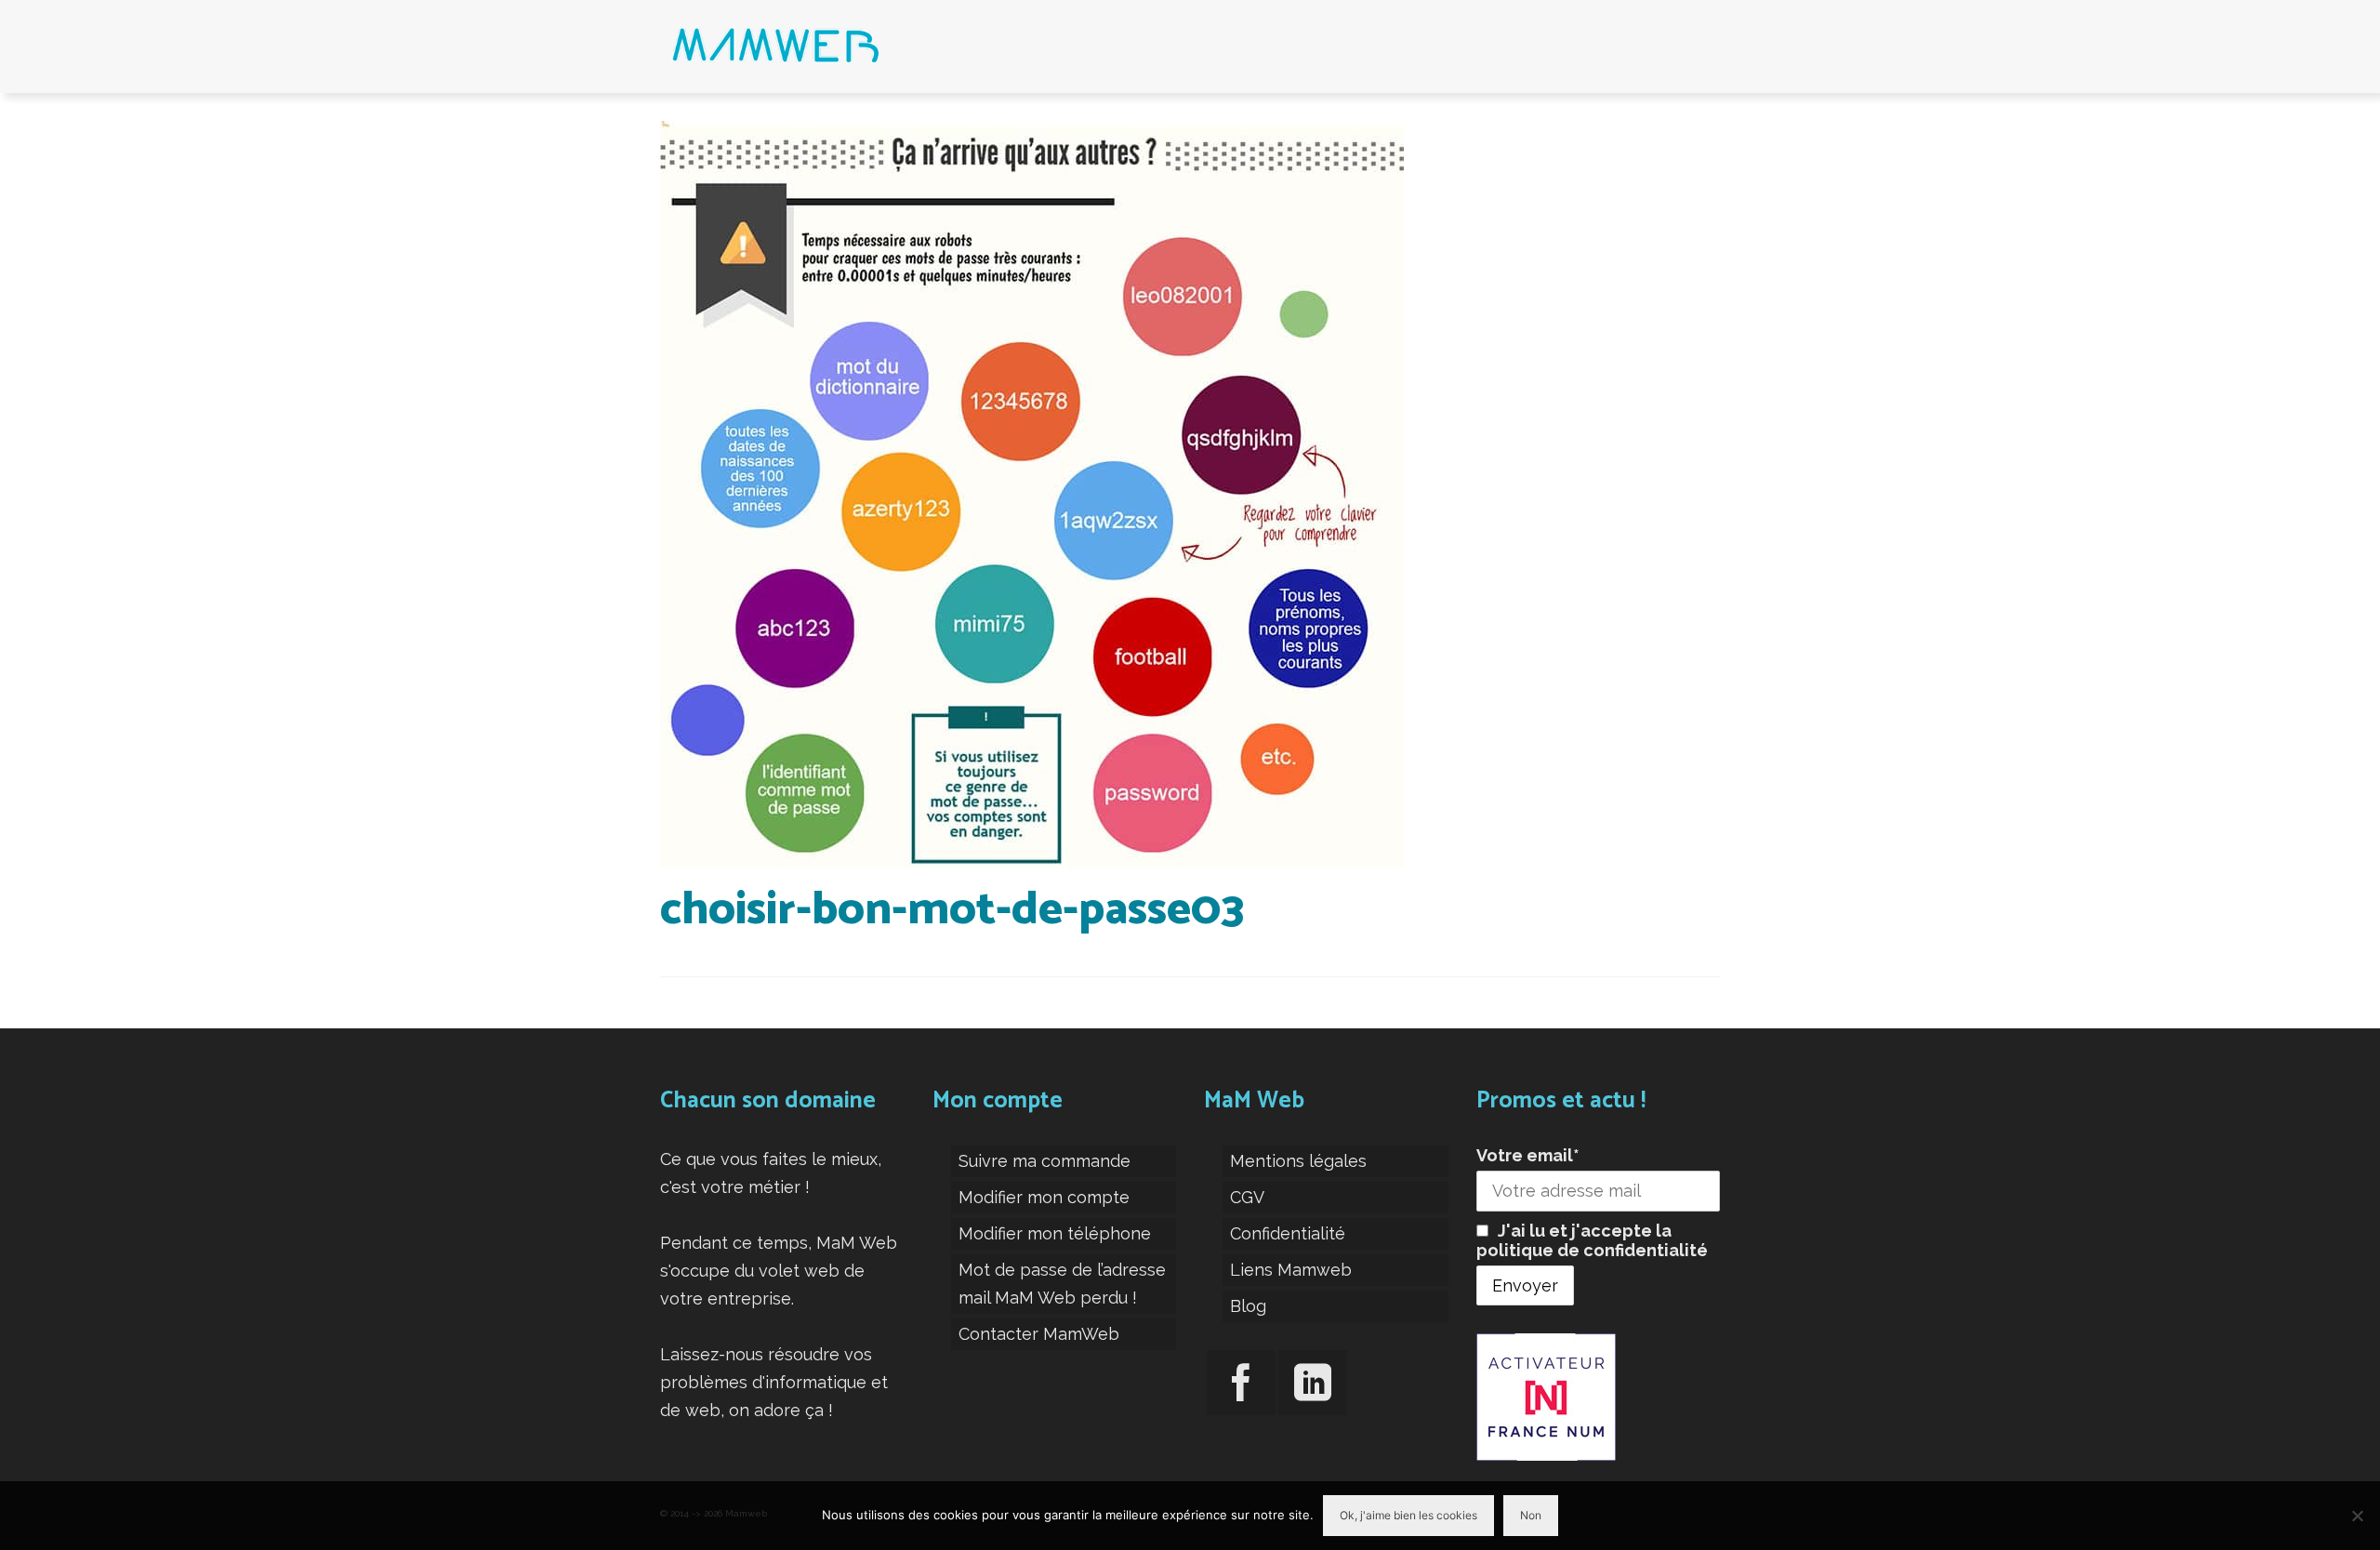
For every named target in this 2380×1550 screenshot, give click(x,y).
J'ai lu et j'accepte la (1592, 1240)
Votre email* (1528, 1155)
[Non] (2357, 1516)
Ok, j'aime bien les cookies (1408, 1515)
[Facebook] (1241, 1383)
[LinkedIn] (1313, 1383)
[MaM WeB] (827, 46)
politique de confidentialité (1592, 1250)
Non (1531, 1515)
